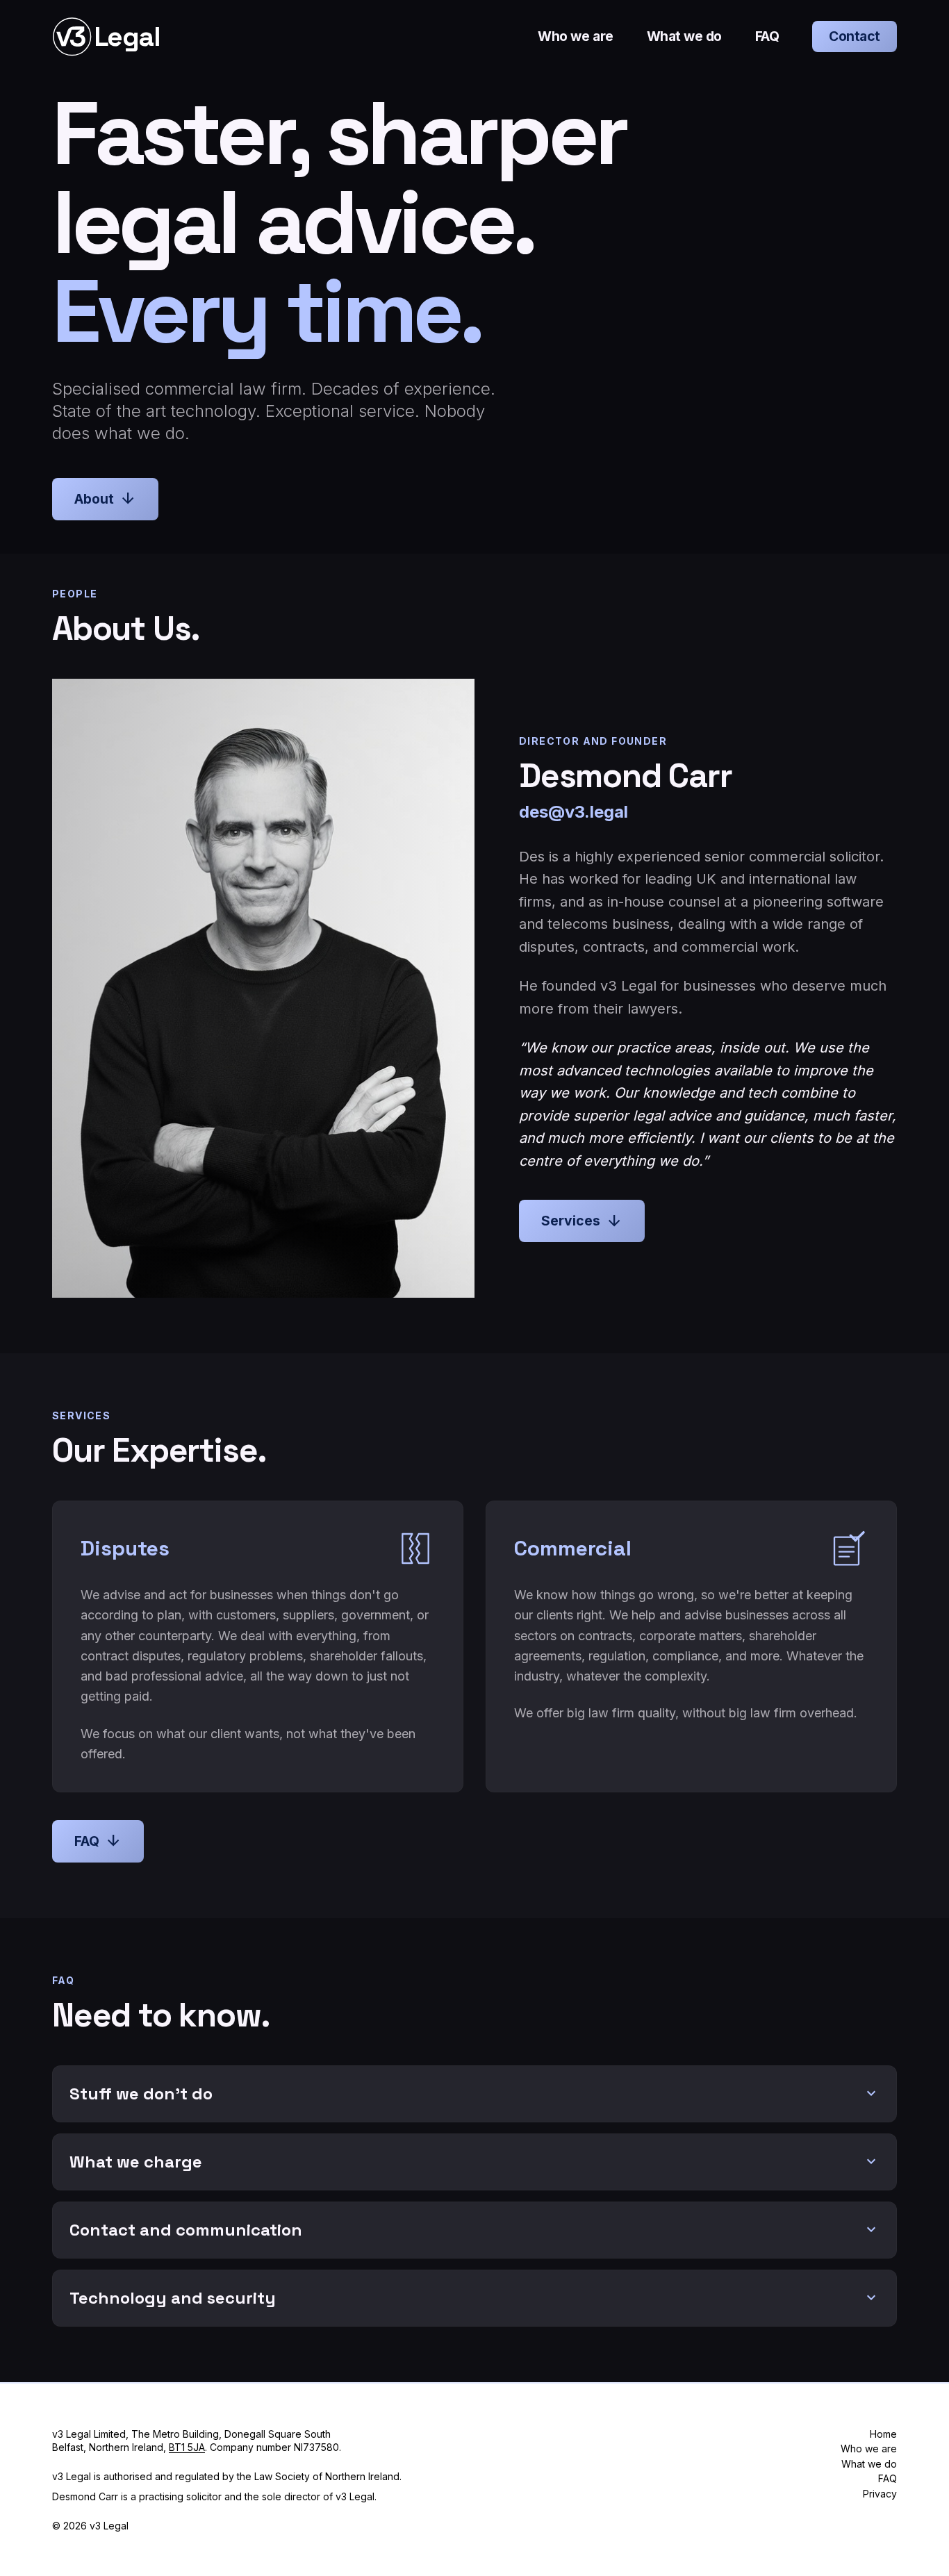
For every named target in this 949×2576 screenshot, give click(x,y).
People (75, 594)
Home (883, 2434)
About (105, 499)
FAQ (767, 36)
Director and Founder (593, 741)
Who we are (575, 36)
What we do (684, 36)
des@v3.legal (573, 812)
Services (582, 1221)
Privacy (880, 2494)
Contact (855, 36)
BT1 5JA (187, 2447)
